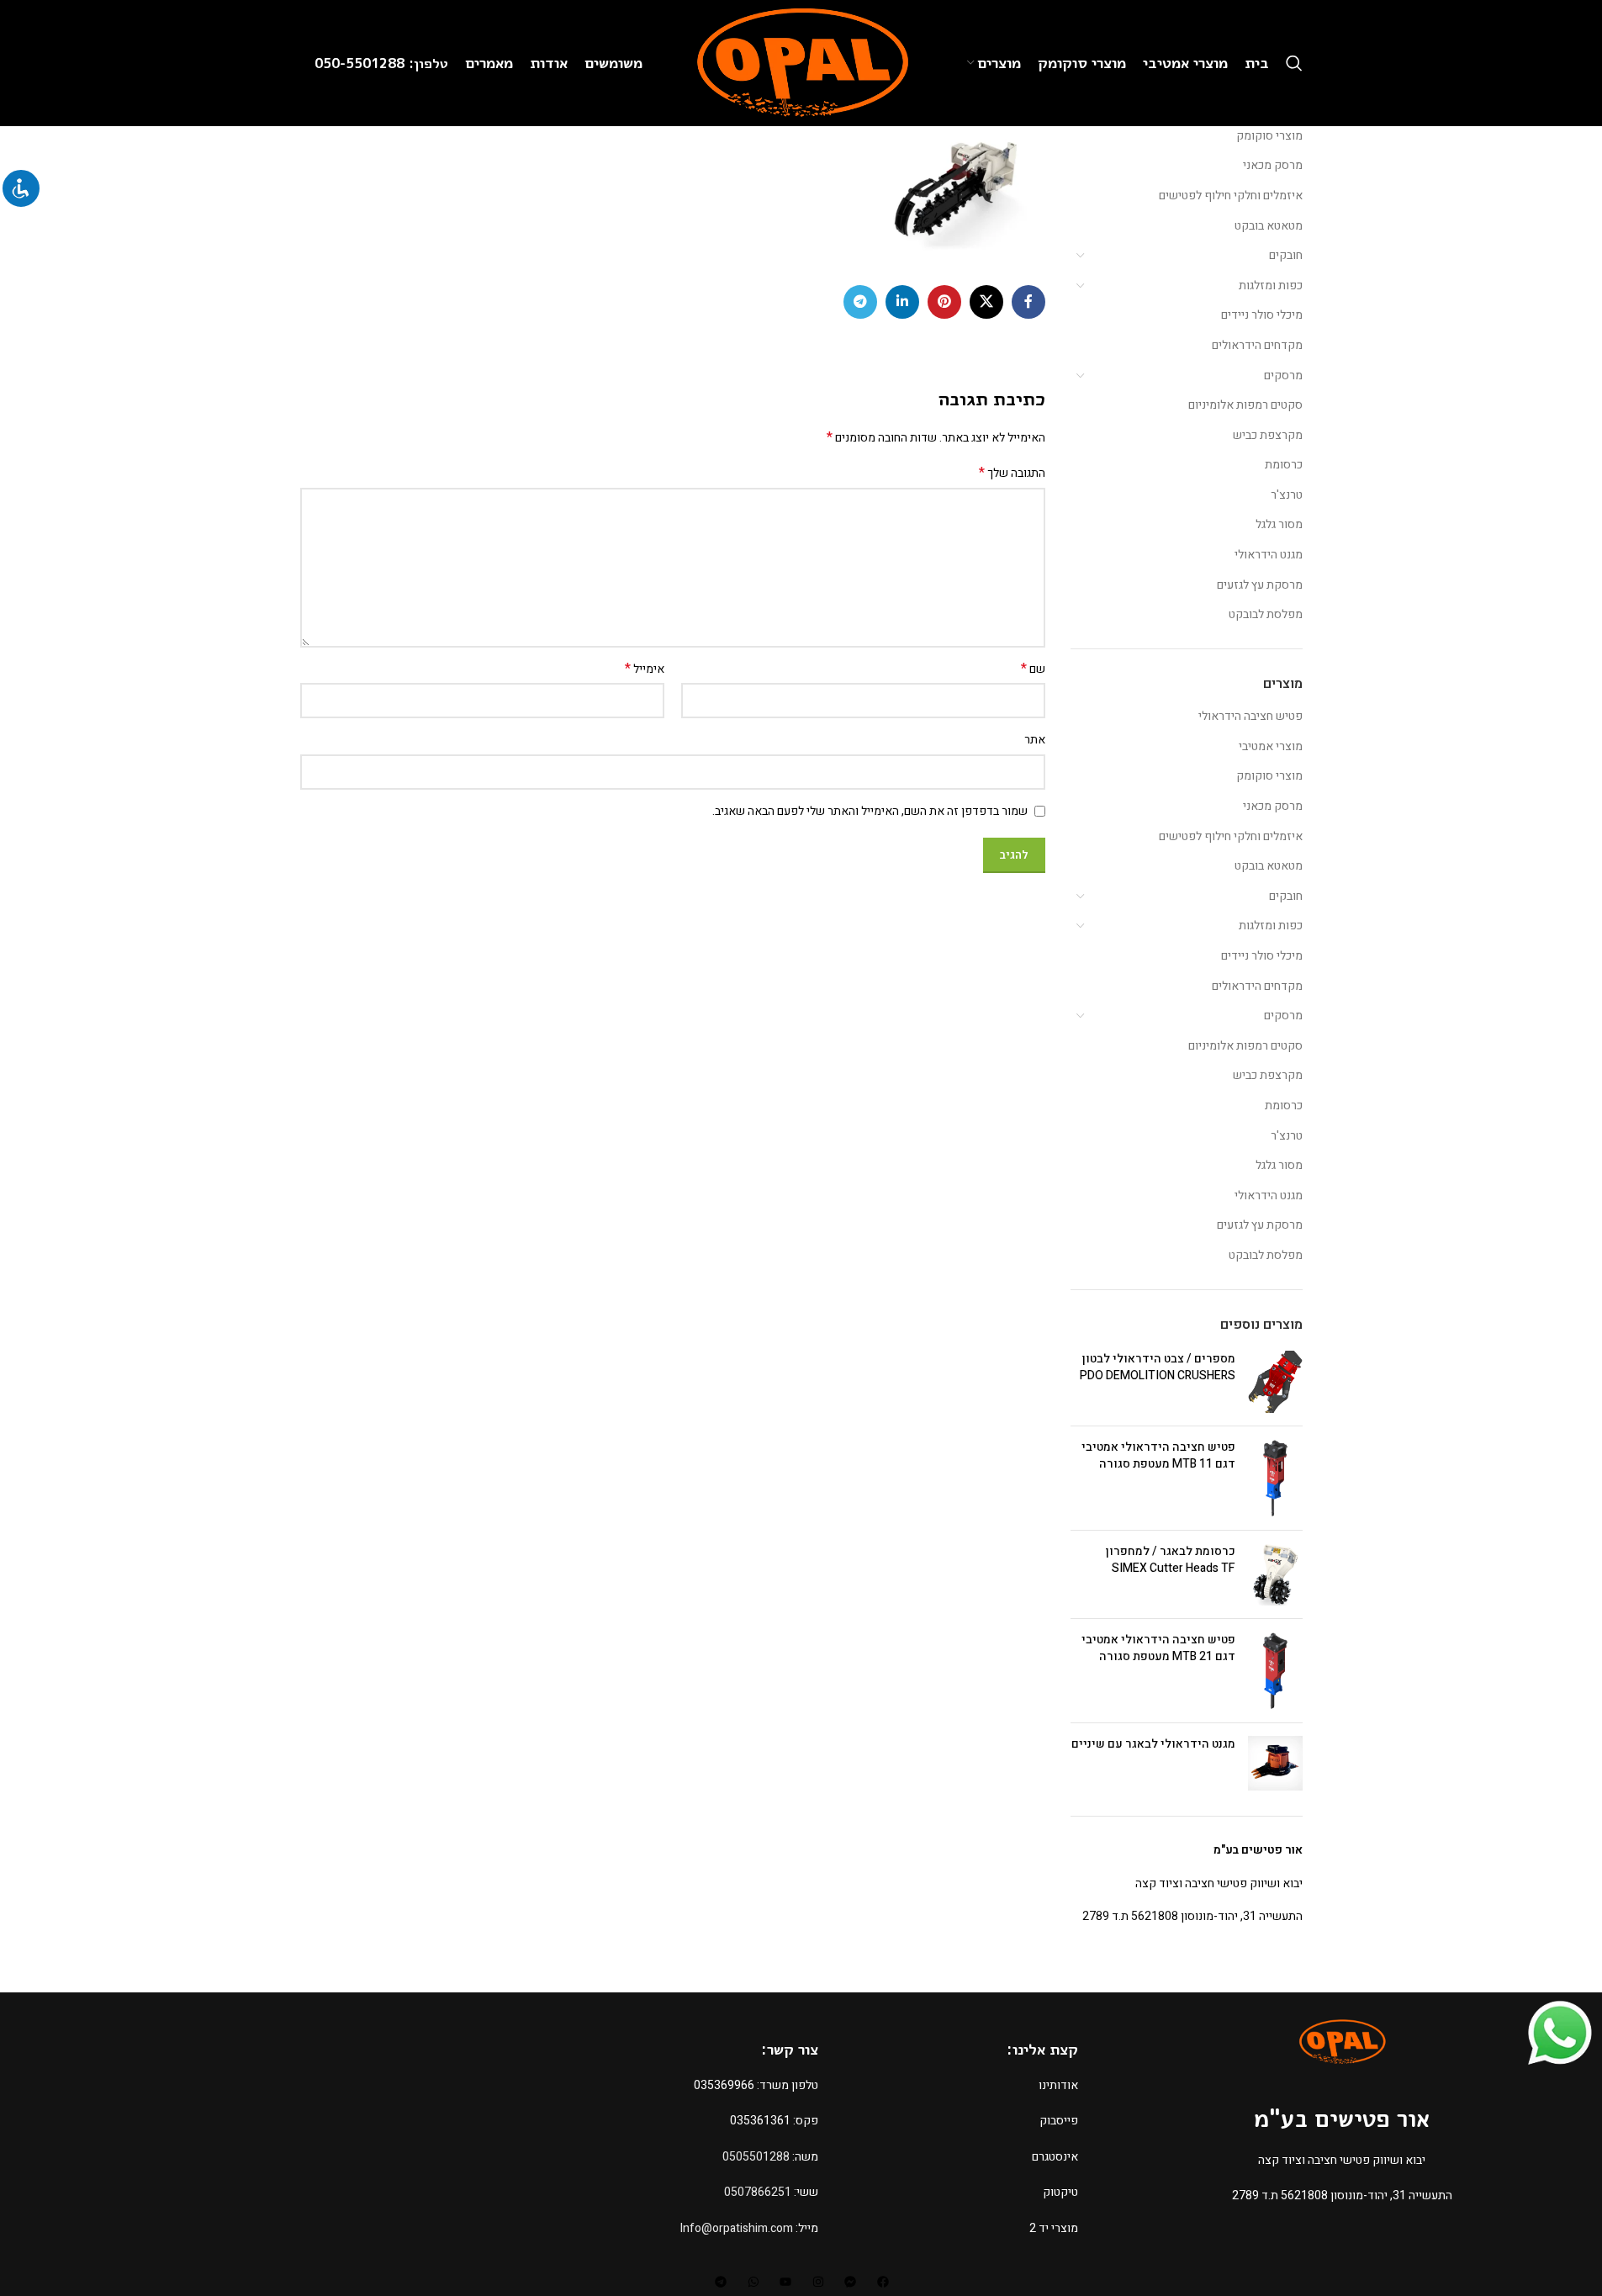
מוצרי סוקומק (1269, 136)
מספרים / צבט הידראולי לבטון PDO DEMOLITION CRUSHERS (1158, 1367)
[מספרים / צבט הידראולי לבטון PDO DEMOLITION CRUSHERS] (1275, 1382)
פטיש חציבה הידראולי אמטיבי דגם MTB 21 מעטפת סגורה (1158, 1648)
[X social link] (986, 302)
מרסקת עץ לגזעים (1260, 585)
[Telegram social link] (860, 302)
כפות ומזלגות (1271, 286)
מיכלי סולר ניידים (1262, 315)
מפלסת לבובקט (1266, 614)
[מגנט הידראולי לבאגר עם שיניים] (1275, 1763)
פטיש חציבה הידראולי (1250, 716)
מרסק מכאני (1273, 165)
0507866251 (758, 2192)
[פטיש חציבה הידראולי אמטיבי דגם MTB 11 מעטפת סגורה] (1275, 1478)
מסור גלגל (1279, 524)
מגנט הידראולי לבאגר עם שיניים (1153, 1744)
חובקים (1286, 255)
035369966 (724, 2085)
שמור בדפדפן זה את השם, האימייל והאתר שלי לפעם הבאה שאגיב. (870, 811)
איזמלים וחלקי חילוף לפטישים (1231, 196)
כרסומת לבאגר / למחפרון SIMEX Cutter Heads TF (1171, 1560)
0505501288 (756, 2157)
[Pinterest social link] (944, 302)
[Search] (1294, 63)
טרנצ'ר (1287, 495)
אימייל (645, 669)
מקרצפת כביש (1268, 435)
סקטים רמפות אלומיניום (1245, 405)
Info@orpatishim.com (737, 2228)
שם (1033, 669)
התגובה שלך (1012, 473)
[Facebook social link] (1028, 302)
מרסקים (1283, 376)
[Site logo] (801, 63)
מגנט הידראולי (1269, 555)
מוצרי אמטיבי (1271, 746)
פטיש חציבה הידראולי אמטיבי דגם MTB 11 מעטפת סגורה (1158, 1455)
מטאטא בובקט (1269, 226)
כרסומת (1284, 465)
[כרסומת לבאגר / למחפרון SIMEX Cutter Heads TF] (1275, 1574)
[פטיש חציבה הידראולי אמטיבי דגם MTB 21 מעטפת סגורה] (1275, 1671)
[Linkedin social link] (902, 302)
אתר (1035, 740)
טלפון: (428, 63)
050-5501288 (362, 63)
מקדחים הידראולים (1257, 345)
